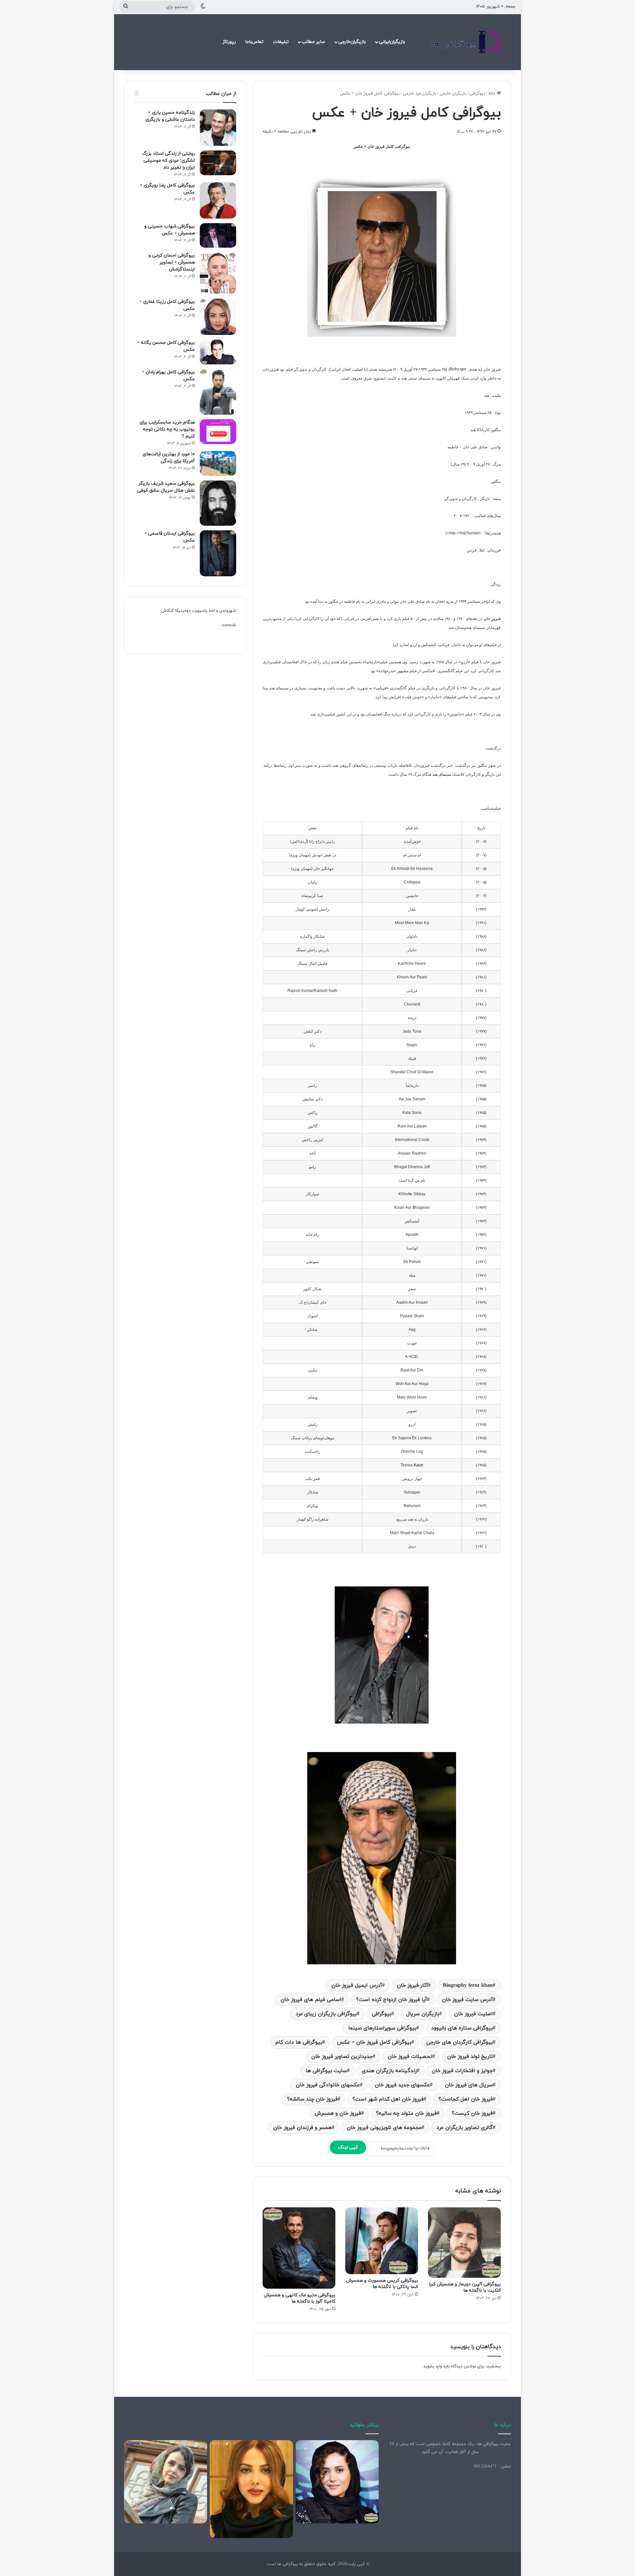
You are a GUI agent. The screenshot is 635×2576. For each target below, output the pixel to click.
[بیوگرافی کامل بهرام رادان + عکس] (218, 392)
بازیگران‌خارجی (352, 42)
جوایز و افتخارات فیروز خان (462, 2071)
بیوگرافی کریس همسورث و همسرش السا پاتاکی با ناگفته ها (382, 2284)
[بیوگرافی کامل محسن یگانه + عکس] (218, 352)
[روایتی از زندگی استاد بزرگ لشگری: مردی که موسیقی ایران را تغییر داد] (218, 163)
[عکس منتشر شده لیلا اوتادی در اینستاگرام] (251, 2489)
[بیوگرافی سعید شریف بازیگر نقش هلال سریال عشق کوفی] (218, 503)
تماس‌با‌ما (254, 42)
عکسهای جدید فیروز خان (402, 2085)
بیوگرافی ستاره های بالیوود (462, 2028)
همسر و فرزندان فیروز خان (302, 2128)
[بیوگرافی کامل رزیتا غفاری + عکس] (218, 317)
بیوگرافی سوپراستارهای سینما (382, 2028)
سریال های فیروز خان (469, 2085)
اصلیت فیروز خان (473, 2014)
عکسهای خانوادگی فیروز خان (328, 2085)
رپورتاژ (229, 42)
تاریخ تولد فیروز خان (470, 2057)
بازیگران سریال (423, 2014)
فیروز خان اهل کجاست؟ (466, 2099)
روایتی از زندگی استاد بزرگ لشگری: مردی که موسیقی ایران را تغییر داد (169, 161)
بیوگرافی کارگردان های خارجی (460, 2042)
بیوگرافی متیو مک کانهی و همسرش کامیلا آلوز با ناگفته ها (300, 2298)
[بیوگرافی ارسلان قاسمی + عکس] (218, 553)
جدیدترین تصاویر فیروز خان (342, 2057)
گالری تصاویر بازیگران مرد (465, 2128)
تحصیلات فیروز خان (410, 2057)
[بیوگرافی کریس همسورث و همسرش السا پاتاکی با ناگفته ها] (382, 2241)
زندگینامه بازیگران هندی (389, 2071)
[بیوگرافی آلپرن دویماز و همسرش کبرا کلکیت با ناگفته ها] (464, 2243)
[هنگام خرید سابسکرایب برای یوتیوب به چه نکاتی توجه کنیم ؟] (218, 432)
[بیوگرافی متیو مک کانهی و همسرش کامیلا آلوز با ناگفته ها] (299, 2248)
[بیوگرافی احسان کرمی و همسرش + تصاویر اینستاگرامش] (218, 273)
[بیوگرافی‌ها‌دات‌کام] (466, 42)
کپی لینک (348, 2147)
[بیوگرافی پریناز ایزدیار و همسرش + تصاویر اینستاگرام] (337, 2482)
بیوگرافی (477, 94)
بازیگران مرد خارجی (420, 94)
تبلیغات (281, 42)
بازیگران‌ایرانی (392, 42)
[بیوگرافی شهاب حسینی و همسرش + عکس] (218, 235)
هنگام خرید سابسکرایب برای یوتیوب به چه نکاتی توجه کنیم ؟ (167, 429)
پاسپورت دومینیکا (191, 611)
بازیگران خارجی (453, 94)
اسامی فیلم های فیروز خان (311, 2000)
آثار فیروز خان (412, 1985)
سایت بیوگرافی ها (326, 2071)
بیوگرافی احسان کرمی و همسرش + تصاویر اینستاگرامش (172, 262)
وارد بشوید (433, 2366)
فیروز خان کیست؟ (472, 2113)
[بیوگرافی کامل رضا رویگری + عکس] (218, 200)
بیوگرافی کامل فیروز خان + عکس (374, 2042)
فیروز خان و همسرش (338, 2113)
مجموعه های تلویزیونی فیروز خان (384, 2128)
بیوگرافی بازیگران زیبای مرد (326, 2014)
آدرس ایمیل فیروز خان (357, 1985)
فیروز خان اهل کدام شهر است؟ (388, 2099)
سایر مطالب (313, 42)
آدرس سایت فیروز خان (467, 2000)
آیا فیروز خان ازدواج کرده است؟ (392, 2000)
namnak (229, 625)
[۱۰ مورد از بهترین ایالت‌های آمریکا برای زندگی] (218, 463)
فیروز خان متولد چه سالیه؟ (406, 2113)
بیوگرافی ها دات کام (299, 2042)
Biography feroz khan (468, 1985)
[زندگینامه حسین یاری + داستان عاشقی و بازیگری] (218, 128)
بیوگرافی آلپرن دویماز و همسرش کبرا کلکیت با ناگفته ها (465, 2287)
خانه (492, 94)
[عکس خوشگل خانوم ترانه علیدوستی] (166, 2482)
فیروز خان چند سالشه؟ (312, 2099)
